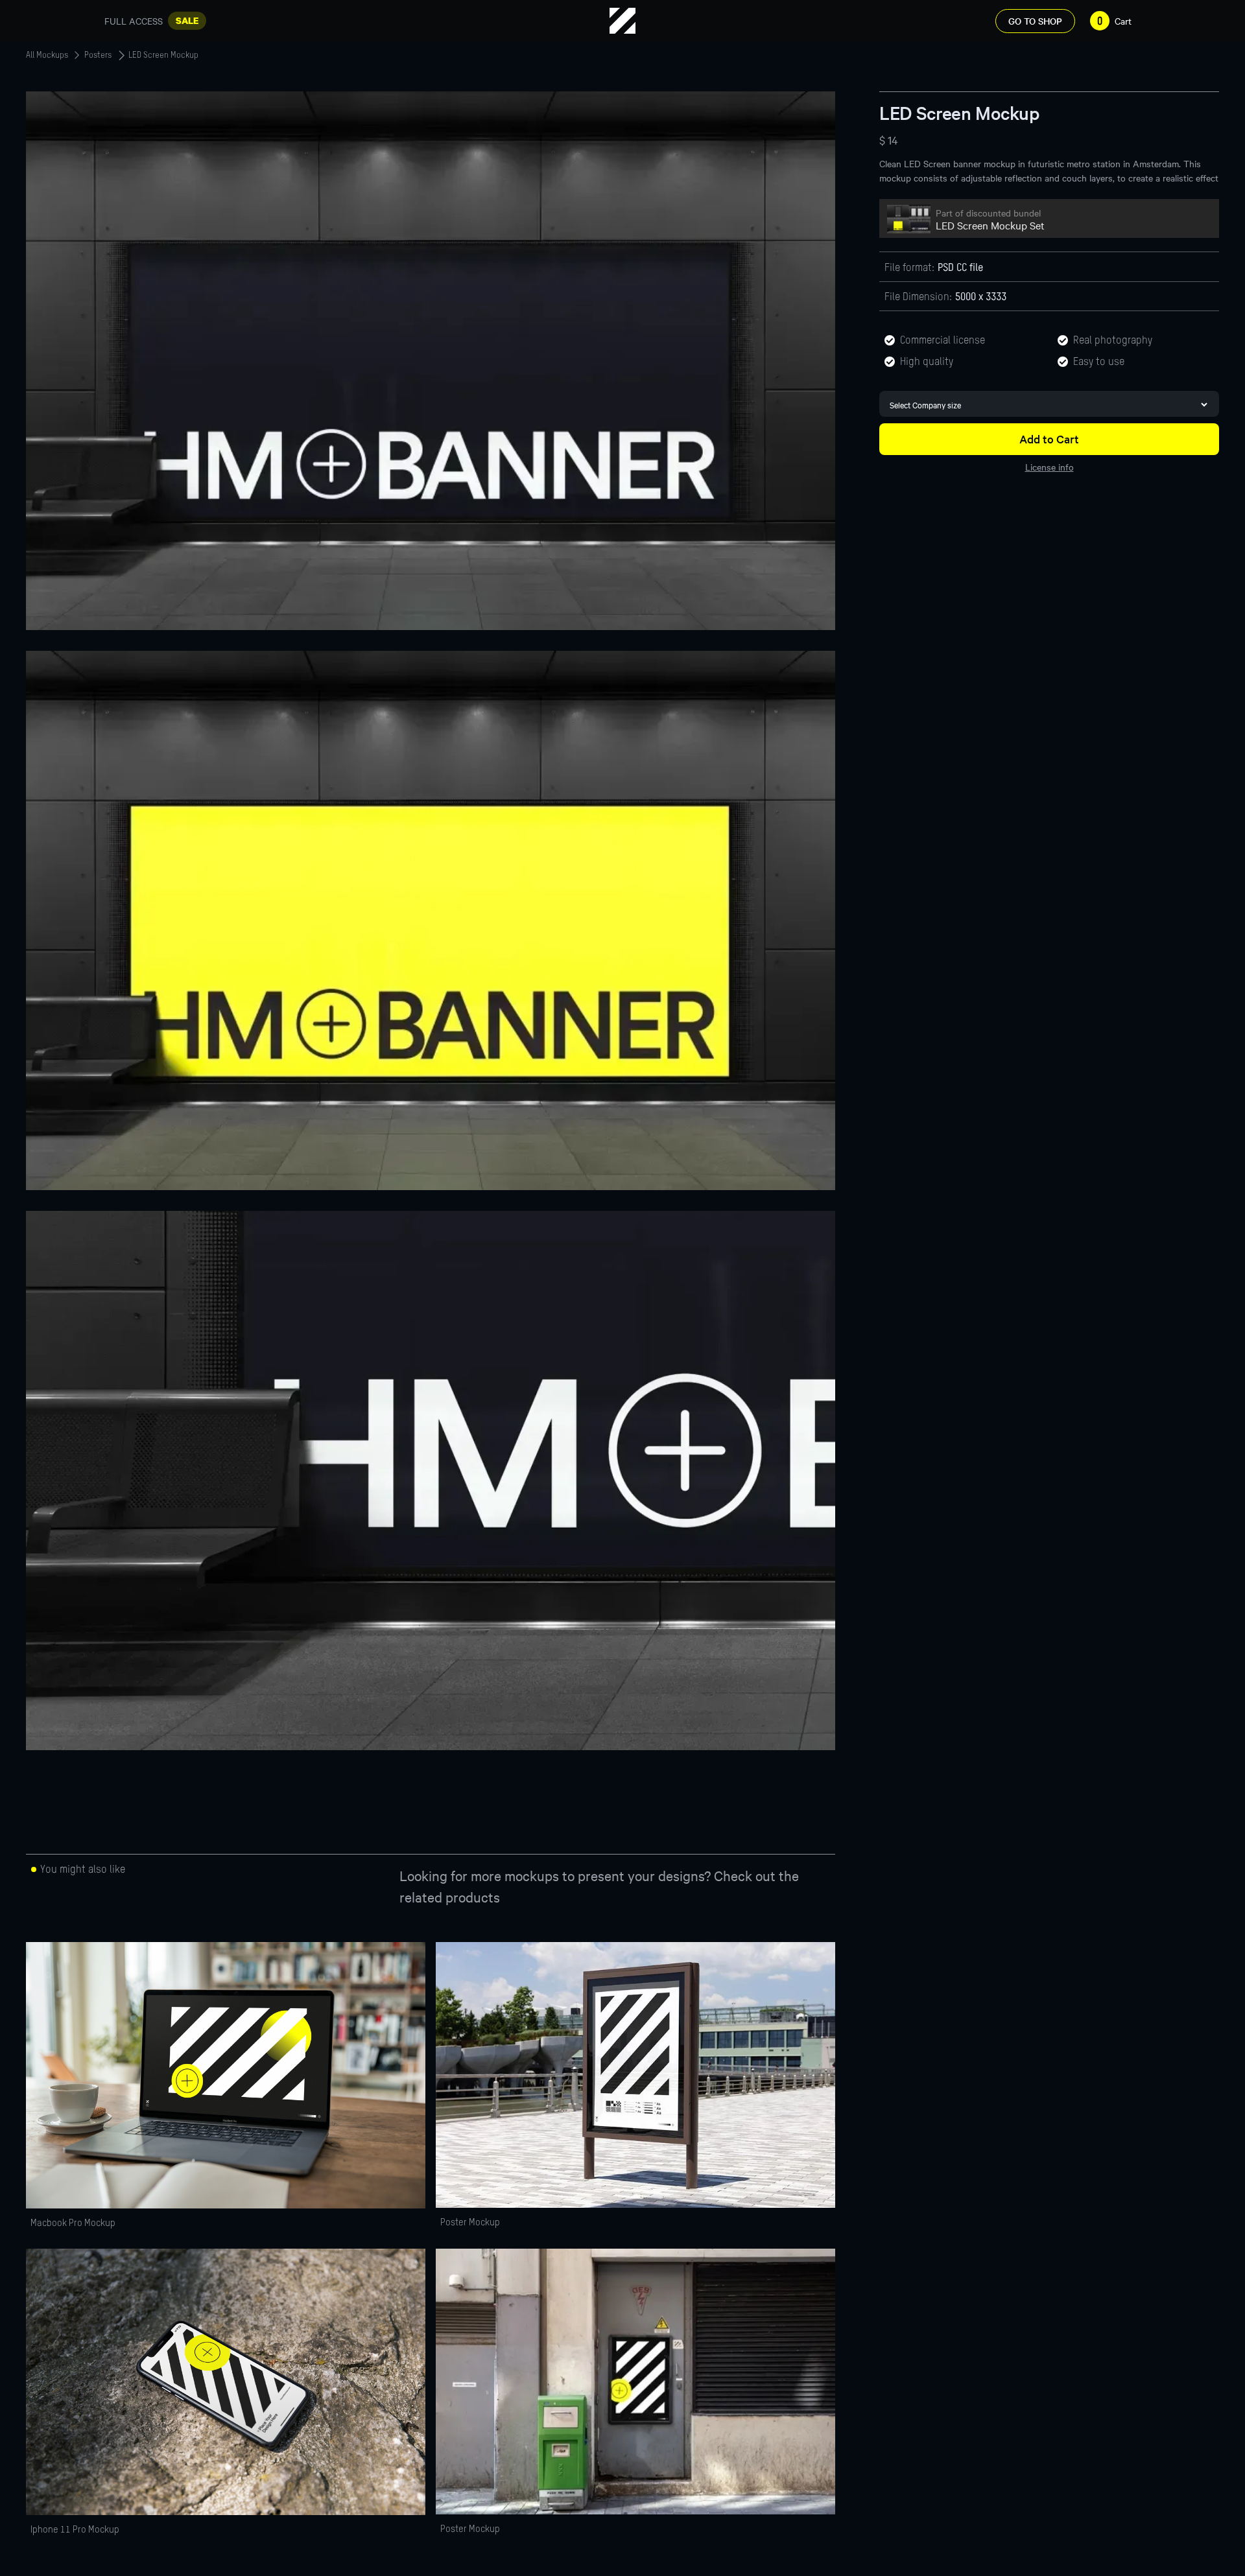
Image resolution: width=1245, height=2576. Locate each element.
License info (1049, 467)
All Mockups (47, 56)
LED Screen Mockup (163, 56)
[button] (1108, 21)
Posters (98, 56)
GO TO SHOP (1035, 21)
